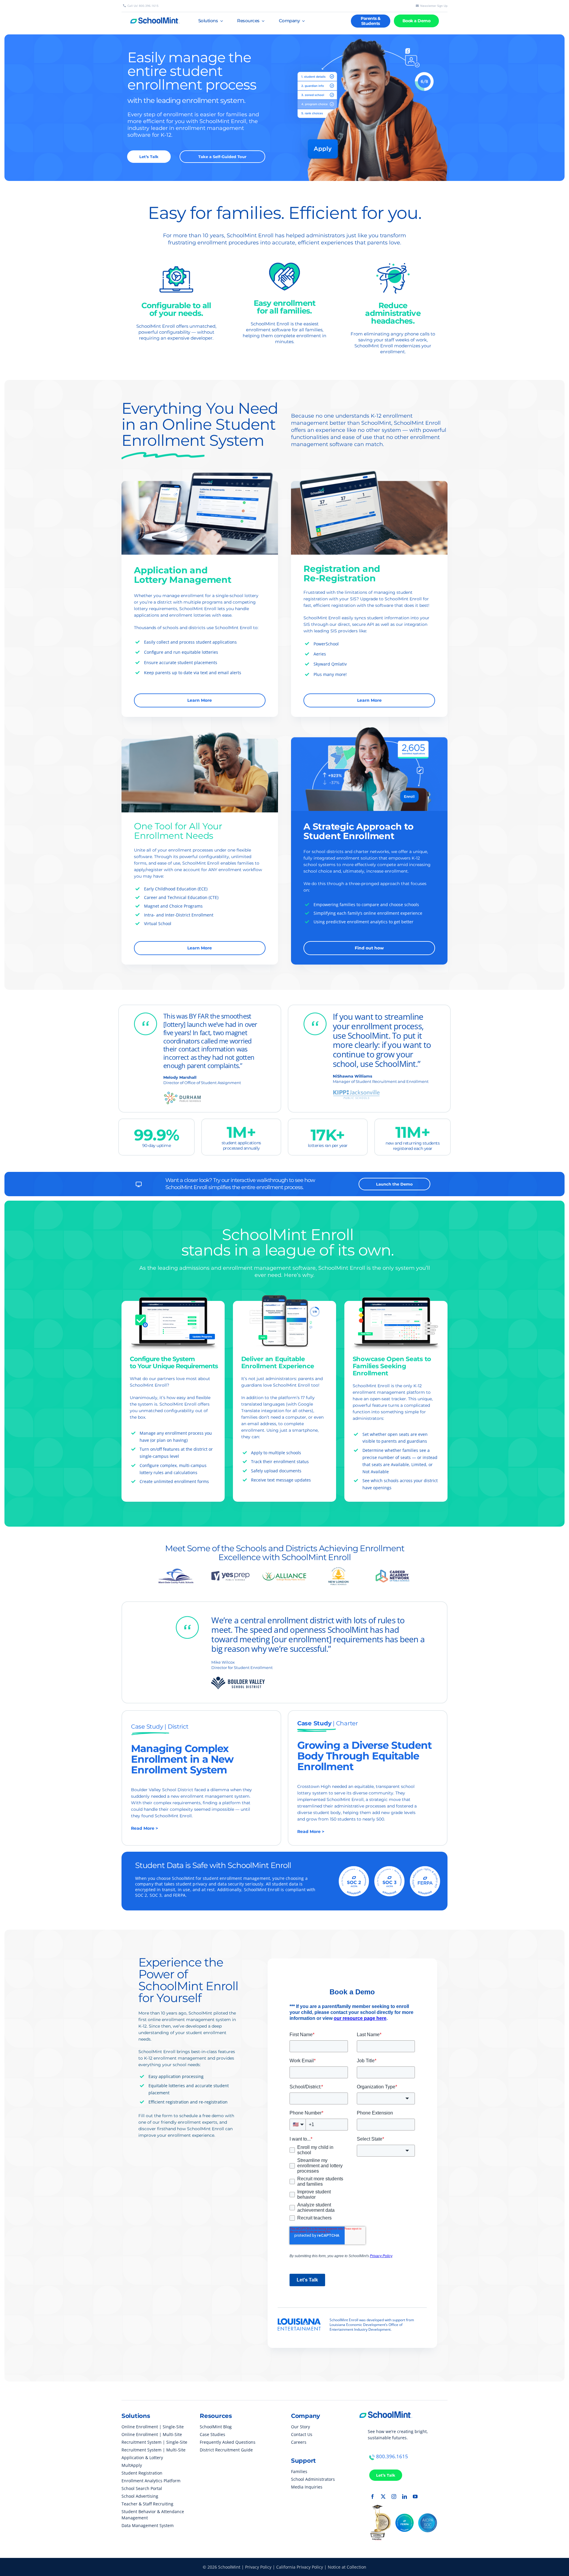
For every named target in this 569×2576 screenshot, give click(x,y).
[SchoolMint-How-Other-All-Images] (200, 727)
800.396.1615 (392, 2456)
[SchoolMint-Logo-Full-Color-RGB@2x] (386, 2409)
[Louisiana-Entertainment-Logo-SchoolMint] (299, 2321)
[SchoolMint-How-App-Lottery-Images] (200, 469)
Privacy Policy (258, 2567)
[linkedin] (405, 2497)
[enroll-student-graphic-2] (367, 37)
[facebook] (373, 2497)
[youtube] (415, 2497)
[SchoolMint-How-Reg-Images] (369, 469)
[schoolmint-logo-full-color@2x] (155, 15)
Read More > (144, 1828)
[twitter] (383, 2497)
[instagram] (394, 2497)
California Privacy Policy (300, 2567)
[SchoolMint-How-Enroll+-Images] (369, 725)
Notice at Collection (347, 2567)
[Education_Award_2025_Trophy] (380, 2507)
